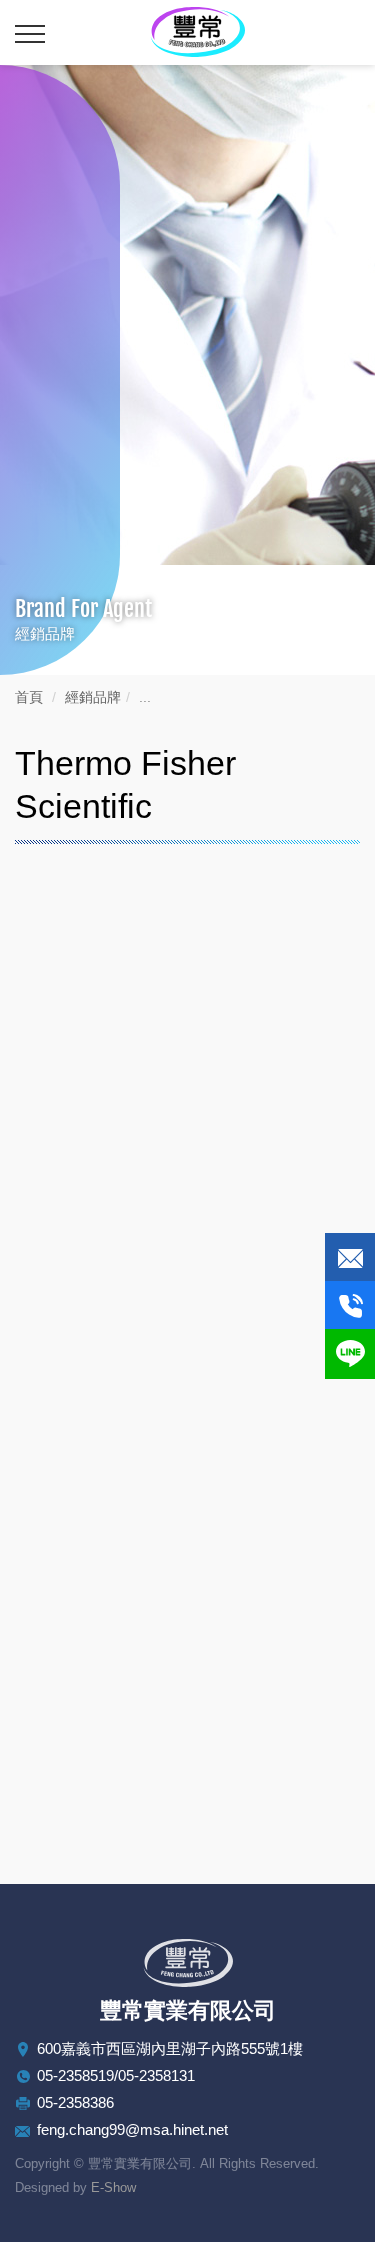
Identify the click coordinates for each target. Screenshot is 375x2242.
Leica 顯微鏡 (84, 1251)
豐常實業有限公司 (197, 32)
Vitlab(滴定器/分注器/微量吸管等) (156, 1797)
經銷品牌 (93, 697)
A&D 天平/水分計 (100, 1598)
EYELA (65, 1301)
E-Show (113, 2187)
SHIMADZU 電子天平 (115, 1350)
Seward (66, 1549)
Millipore (69, 1450)
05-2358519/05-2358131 (116, 2075)
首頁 (29, 697)
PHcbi (61, 1648)
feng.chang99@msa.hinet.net (132, 2129)
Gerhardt (70, 1499)
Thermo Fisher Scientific (131, 1400)
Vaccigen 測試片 (98, 1698)
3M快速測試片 (90, 1747)
